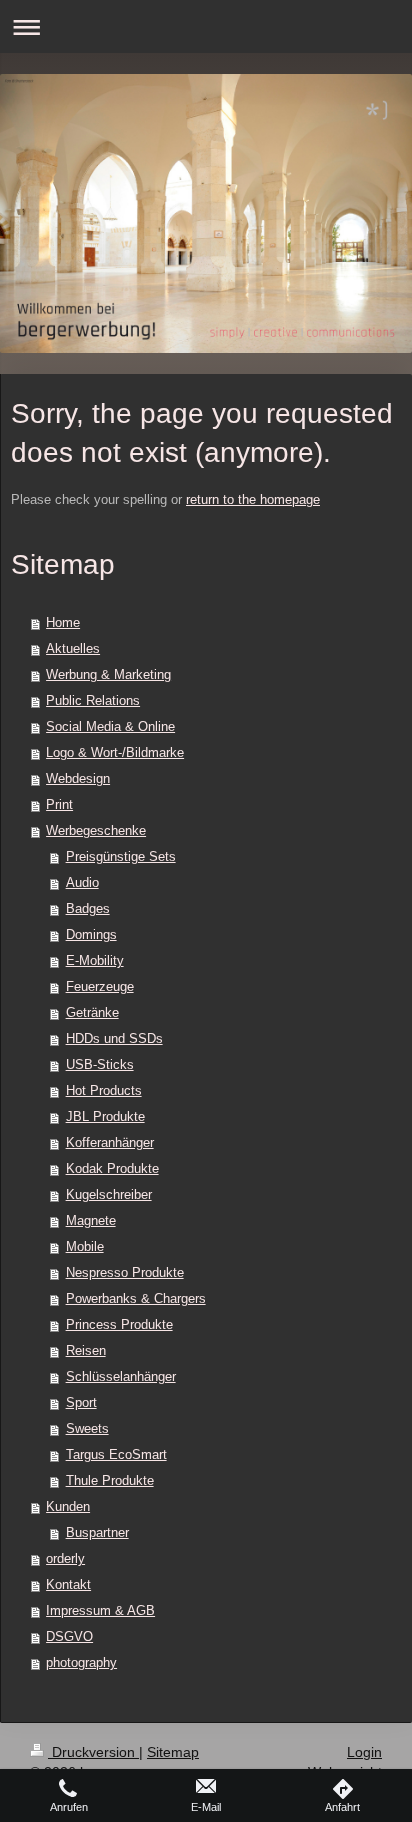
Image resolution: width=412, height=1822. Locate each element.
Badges (88, 908)
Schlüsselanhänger (121, 1376)
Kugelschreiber (109, 1194)
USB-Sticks (100, 1064)
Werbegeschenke (96, 830)
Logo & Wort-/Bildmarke (115, 752)
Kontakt (68, 1584)
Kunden (68, 1506)
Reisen (86, 1350)
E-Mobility (95, 960)
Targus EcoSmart (116, 1454)
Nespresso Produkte (125, 1272)
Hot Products (104, 1090)
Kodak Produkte (112, 1168)
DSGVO (69, 1636)
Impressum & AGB (100, 1610)
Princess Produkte (119, 1324)
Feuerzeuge (100, 986)
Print (59, 804)
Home (63, 622)
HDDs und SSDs (114, 1038)
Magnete (91, 1220)
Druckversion (93, 1752)
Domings (91, 934)
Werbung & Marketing (108, 674)
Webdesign (78, 778)
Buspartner (97, 1532)
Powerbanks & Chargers (136, 1298)
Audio (82, 882)
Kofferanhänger (110, 1142)
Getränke (92, 1012)
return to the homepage (253, 499)
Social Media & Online (110, 726)
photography (81, 1662)
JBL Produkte (105, 1116)
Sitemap (173, 1752)
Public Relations (93, 700)
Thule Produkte (110, 1480)
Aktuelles (73, 648)
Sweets (87, 1428)
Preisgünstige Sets (121, 856)
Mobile (85, 1246)
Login (364, 1752)
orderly (65, 1558)
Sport (81, 1402)
